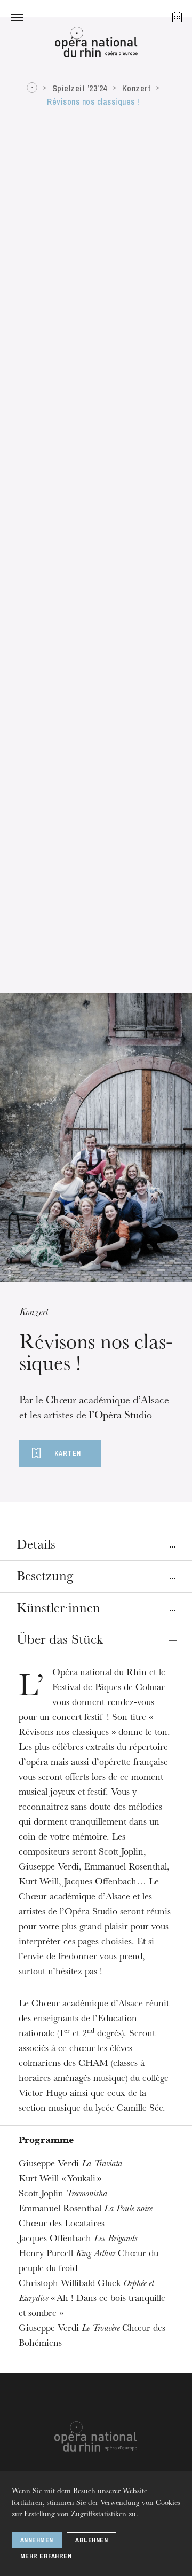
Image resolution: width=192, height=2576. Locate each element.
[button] (17, 17)
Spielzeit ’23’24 (80, 88)
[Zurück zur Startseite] (96, 45)
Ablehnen (91, 2540)
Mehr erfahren (46, 2556)
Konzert (137, 88)
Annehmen (37, 2540)
